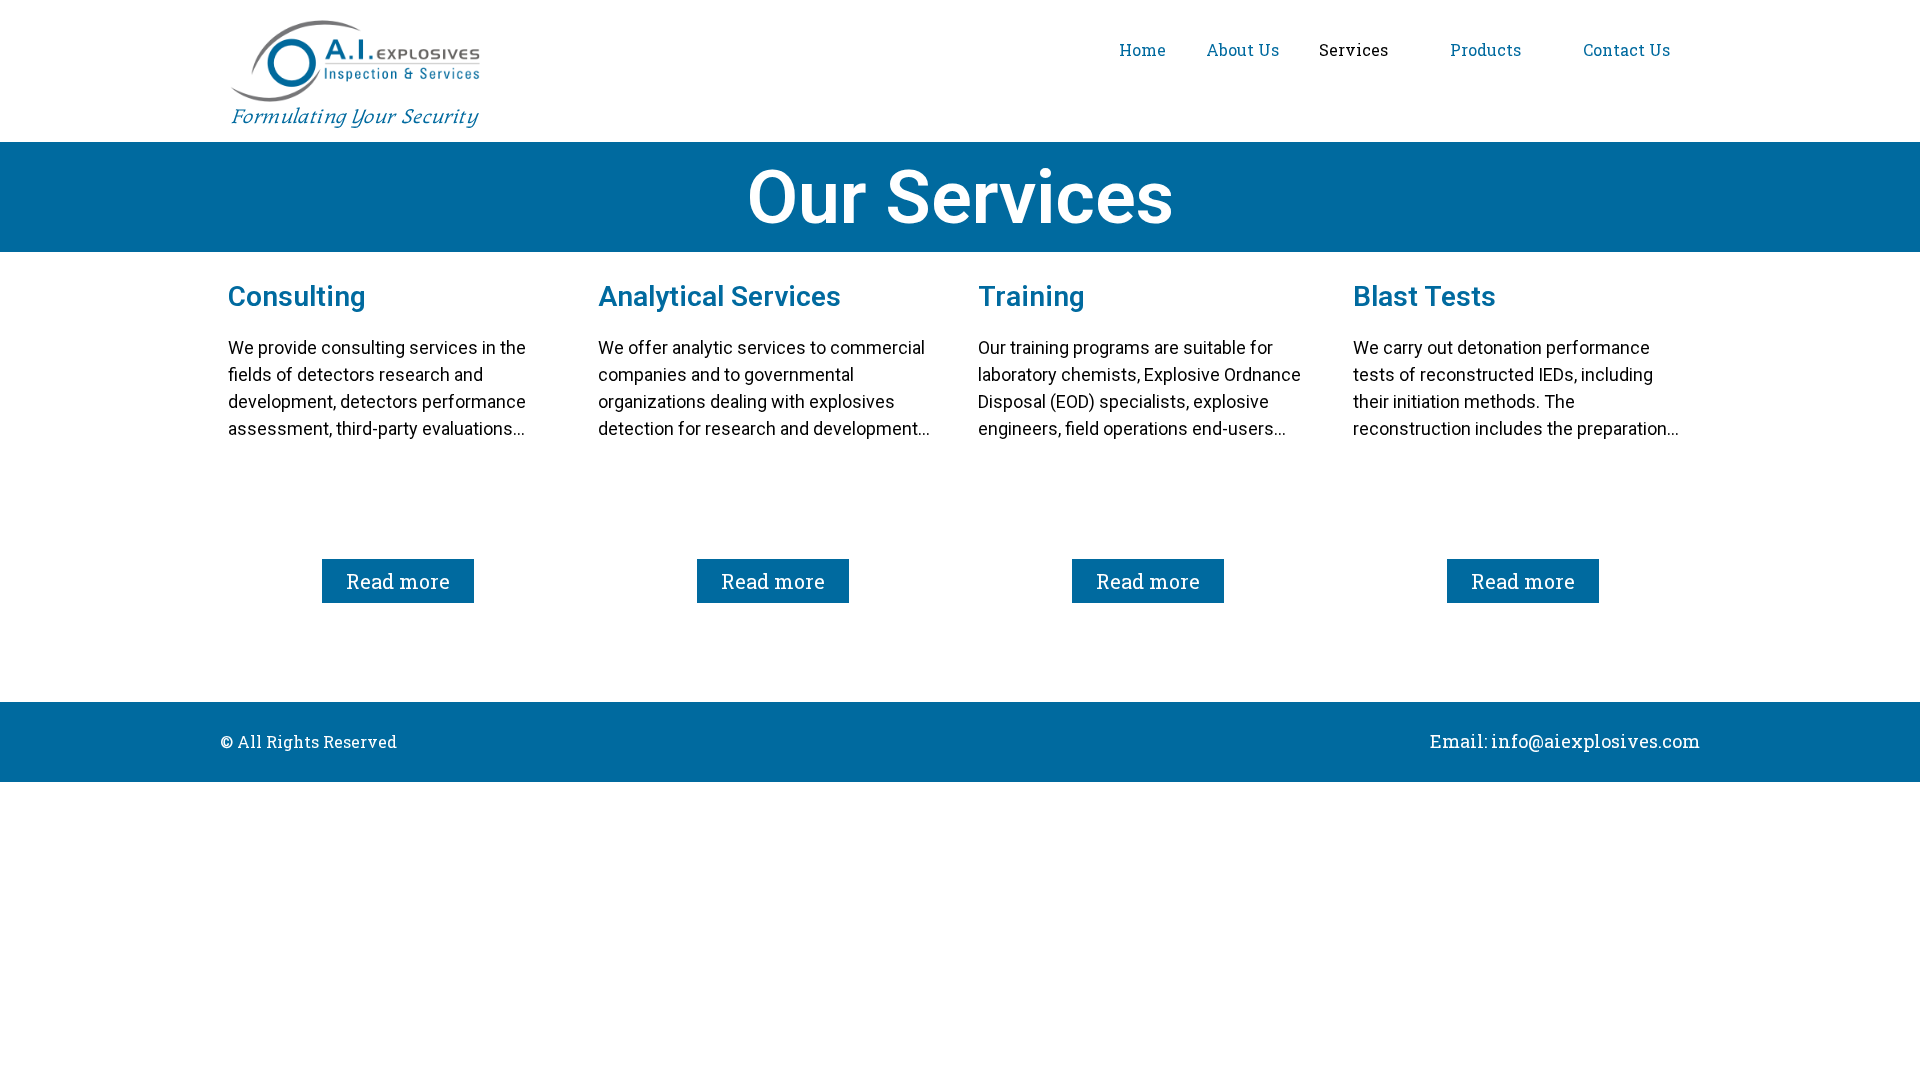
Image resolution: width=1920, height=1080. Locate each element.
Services (1353, 50)
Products (1485, 50)
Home (1142, 50)
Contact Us (1626, 50)
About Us (1242, 50)
